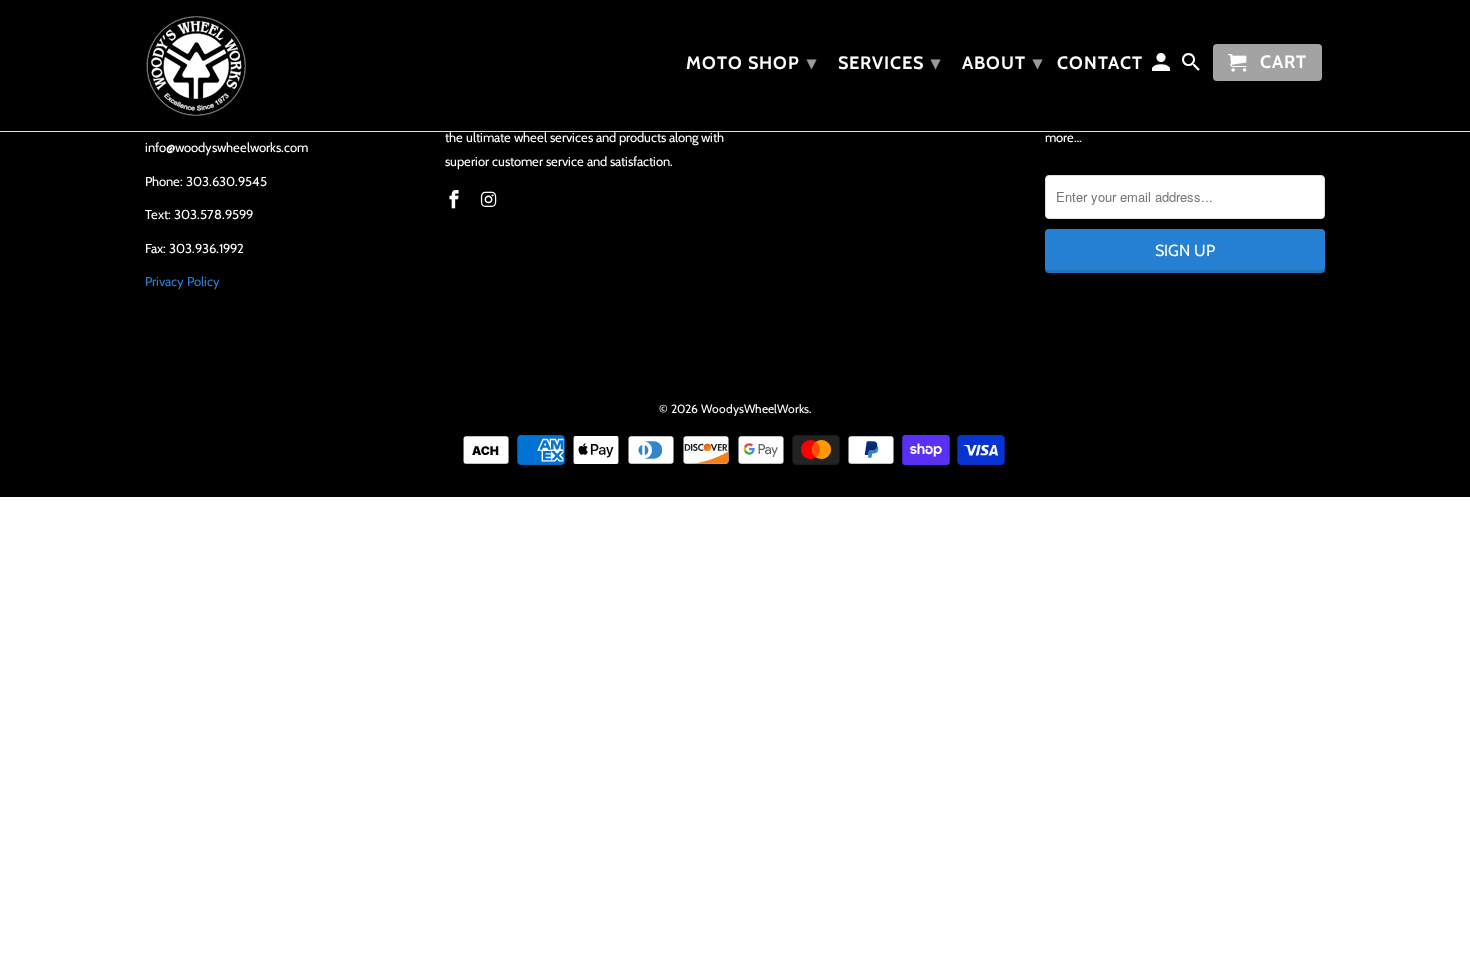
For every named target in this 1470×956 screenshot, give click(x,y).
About (1002, 63)
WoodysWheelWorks (755, 408)
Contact (1100, 63)
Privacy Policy (182, 281)
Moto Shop (751, 63)
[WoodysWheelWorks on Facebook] (456, 200)
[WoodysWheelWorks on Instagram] (491, 200)
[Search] (1193, 66)
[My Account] (1163, 66)
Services (889, 63)
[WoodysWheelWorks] (285, 65)
